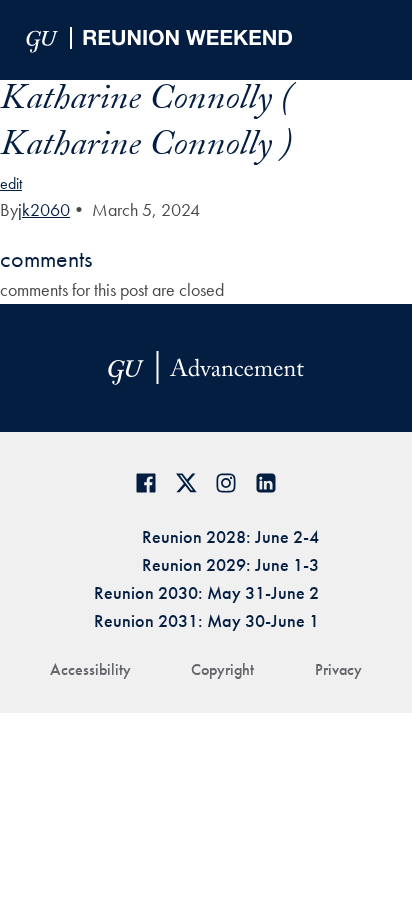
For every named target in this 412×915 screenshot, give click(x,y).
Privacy (338, 669)
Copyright (222, 669)
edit (11, 183)
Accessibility (90, 669)
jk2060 (44, 209)
